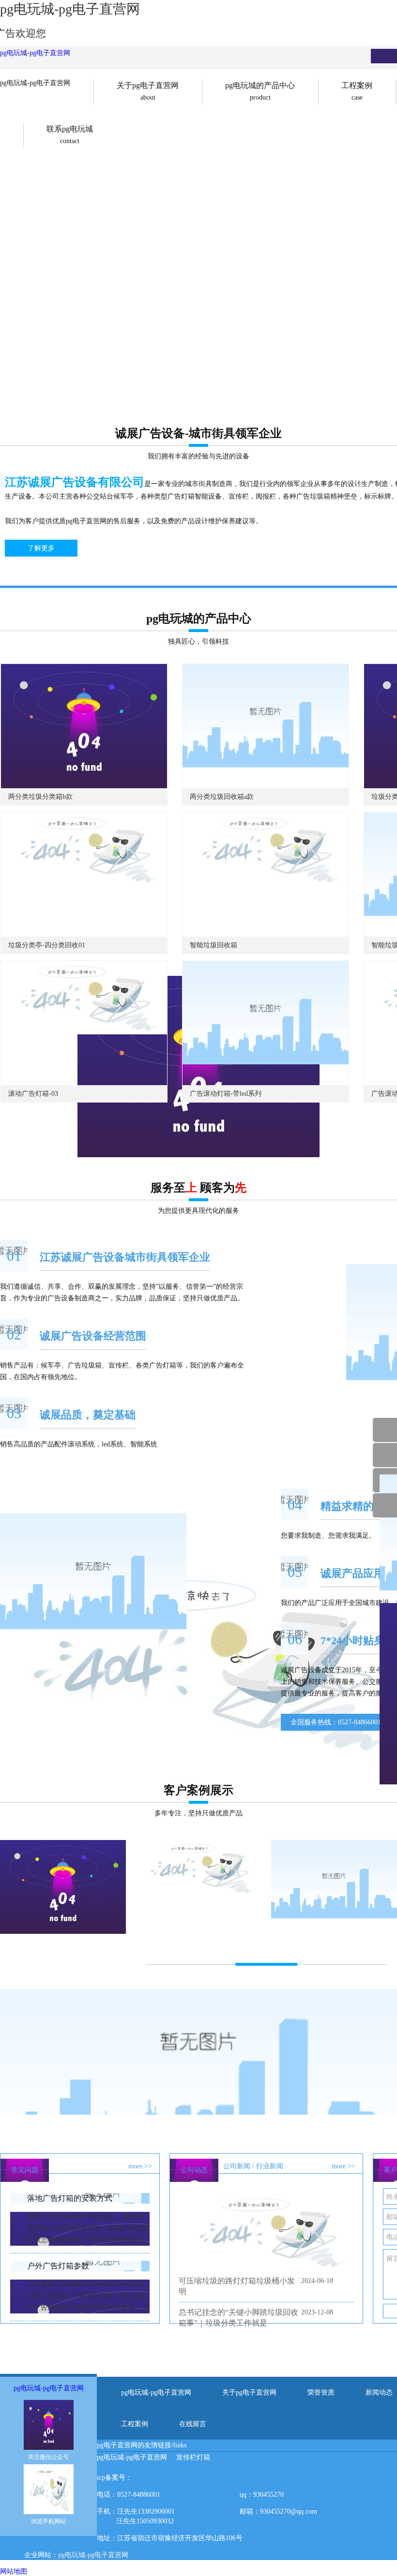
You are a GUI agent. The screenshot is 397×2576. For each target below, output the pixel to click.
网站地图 (14, 2571)
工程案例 (135, 2424)
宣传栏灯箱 (193, 2457)
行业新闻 (270, 2166)
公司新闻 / (239, 2166)
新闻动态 (379, 2392)
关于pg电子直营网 (249, 2392)
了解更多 (41, 548)
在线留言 (193, 2424)
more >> (140, 2166)
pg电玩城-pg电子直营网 (35, 53)
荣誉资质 (321, 2392)
